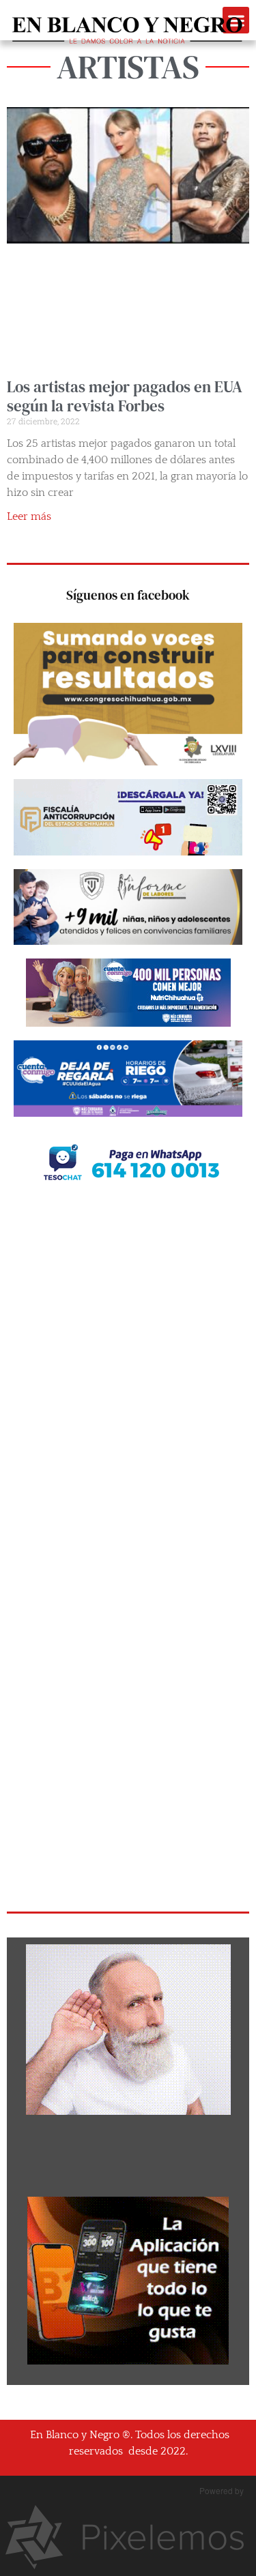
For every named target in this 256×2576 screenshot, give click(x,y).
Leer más (29, 516)
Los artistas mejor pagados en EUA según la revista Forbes (125, 396)
